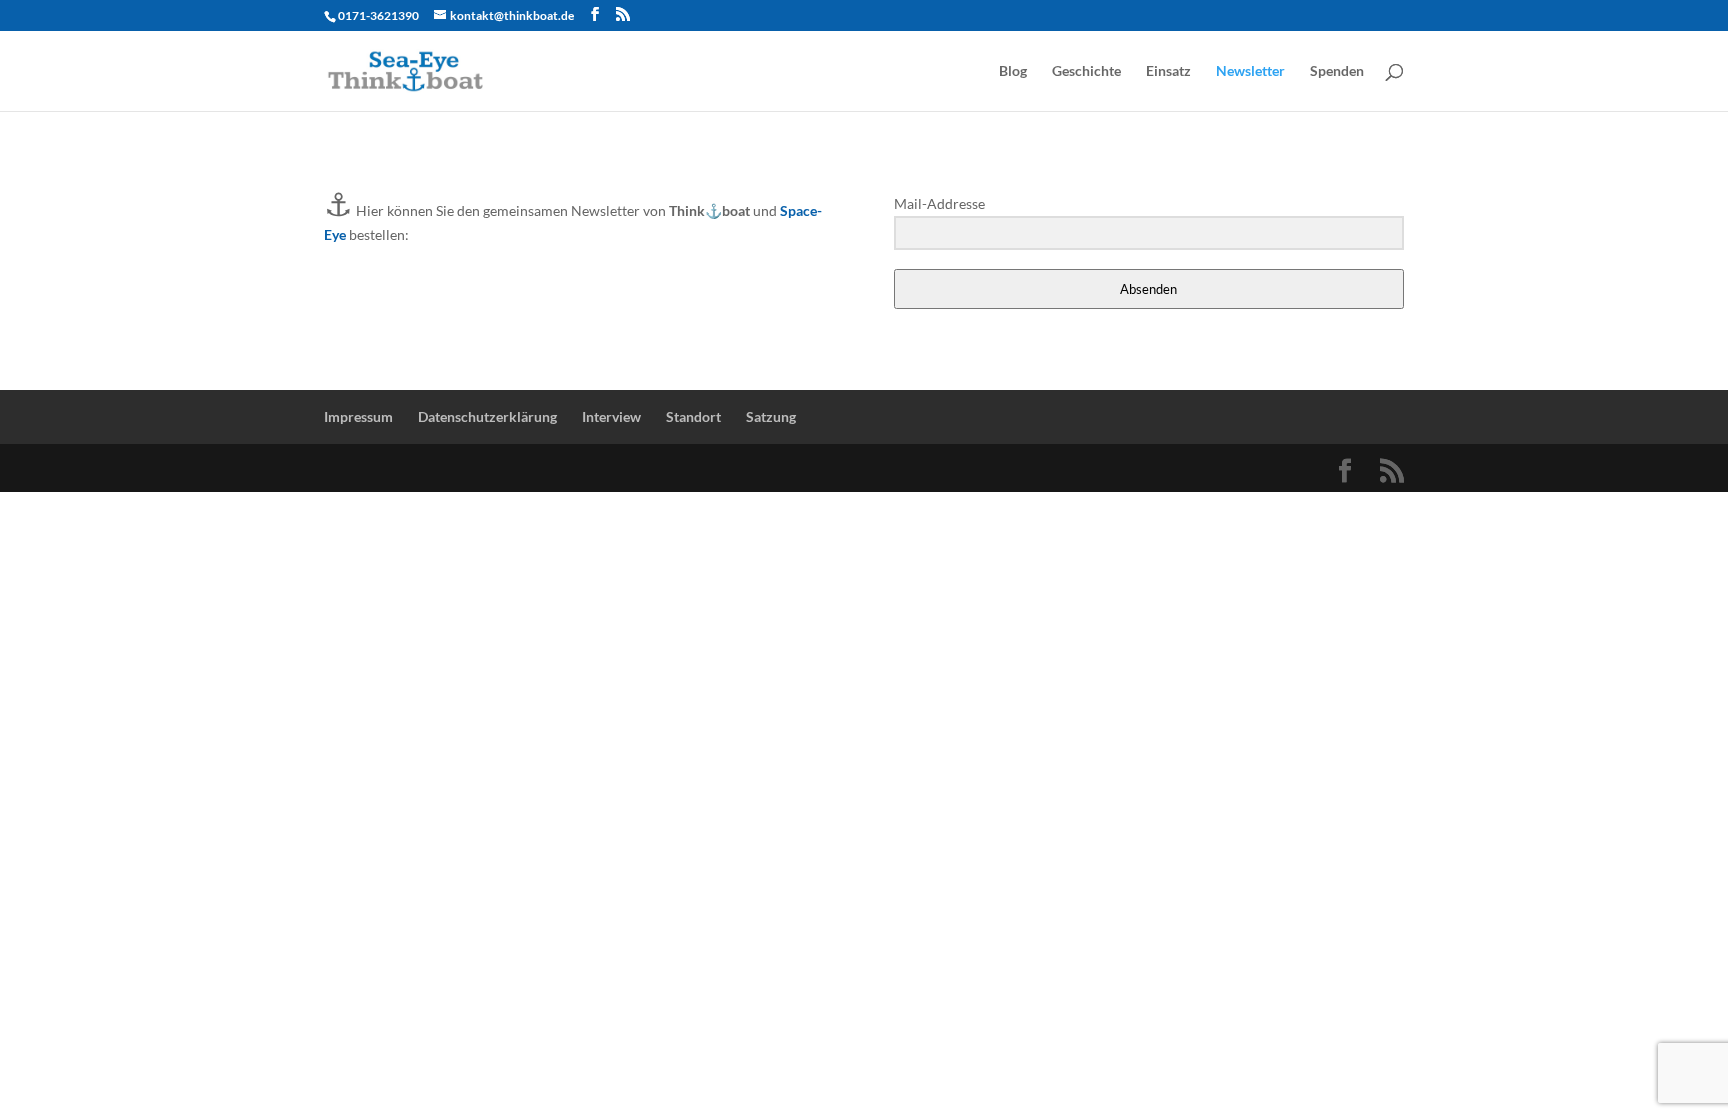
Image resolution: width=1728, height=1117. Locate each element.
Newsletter (1250, 71)
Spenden (1337, 71)
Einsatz (1168, 71)
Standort (693, 416)
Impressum (358, 416)
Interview (611, 416)
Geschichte (1086, 71)
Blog (1013, 71)
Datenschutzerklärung (487, 416)
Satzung (771, 416)
